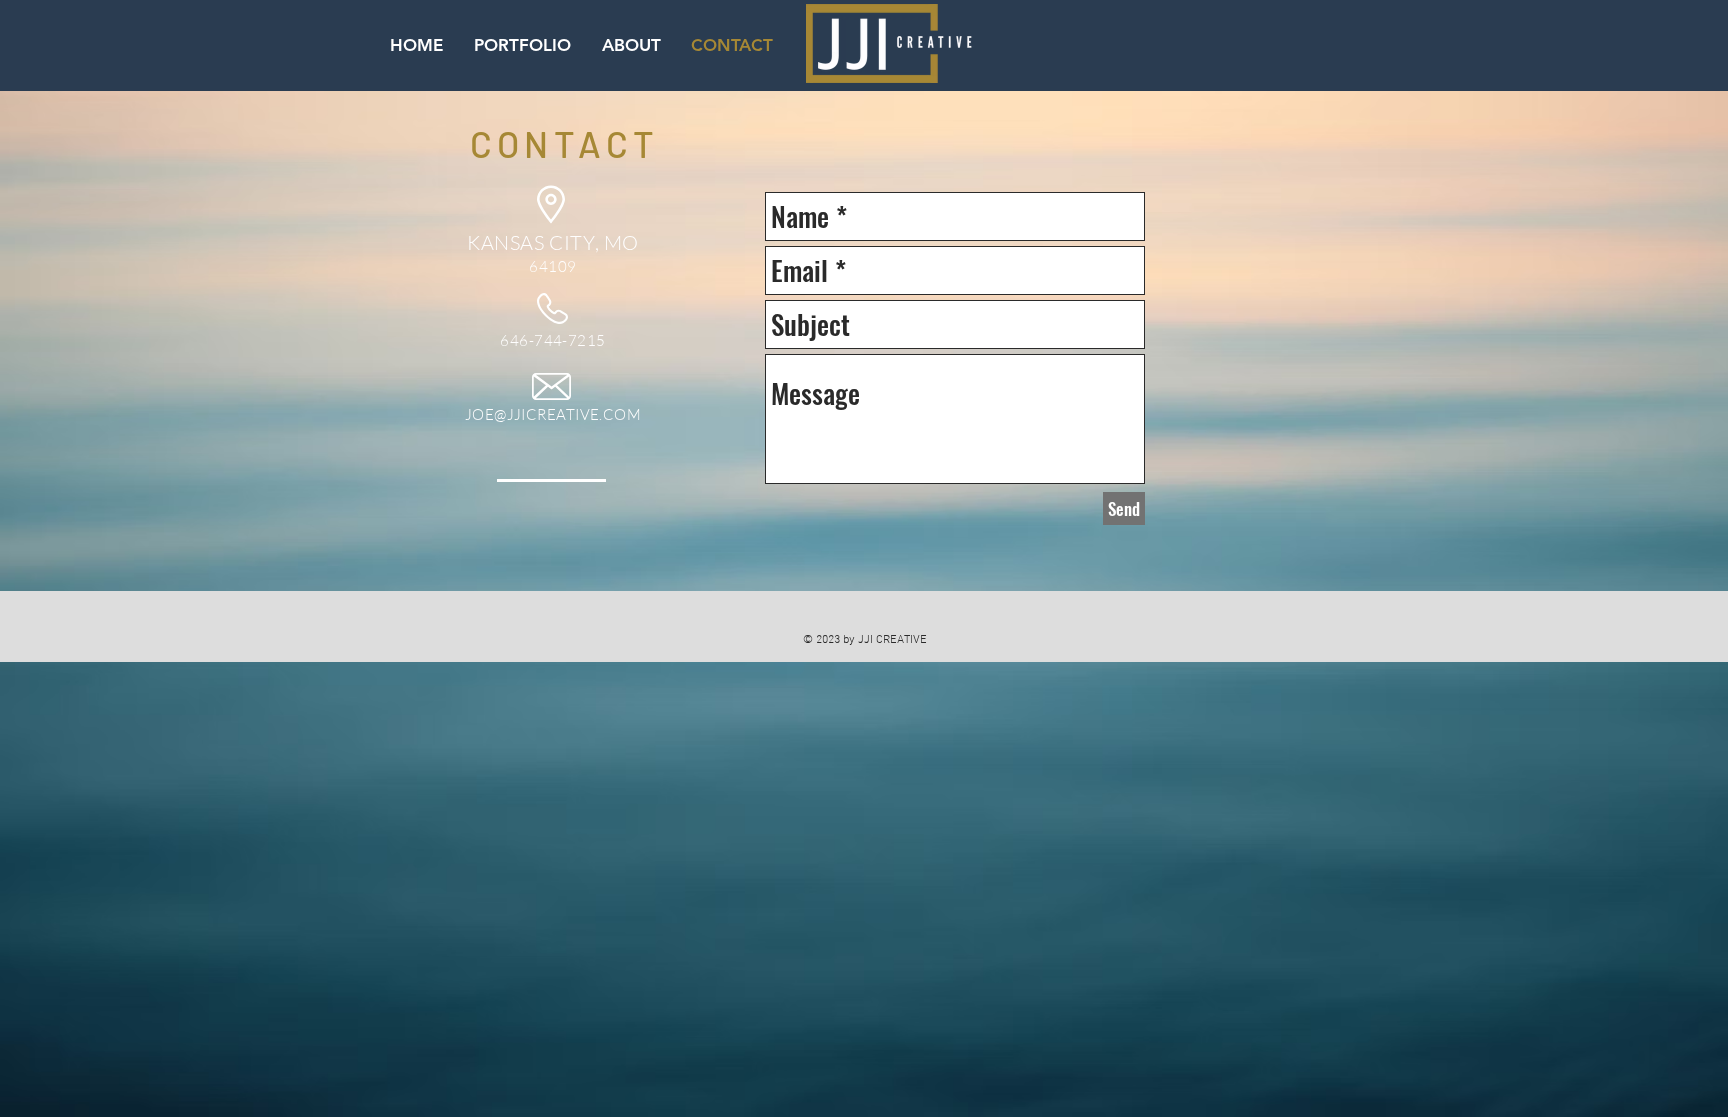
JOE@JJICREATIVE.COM (553, 414)
